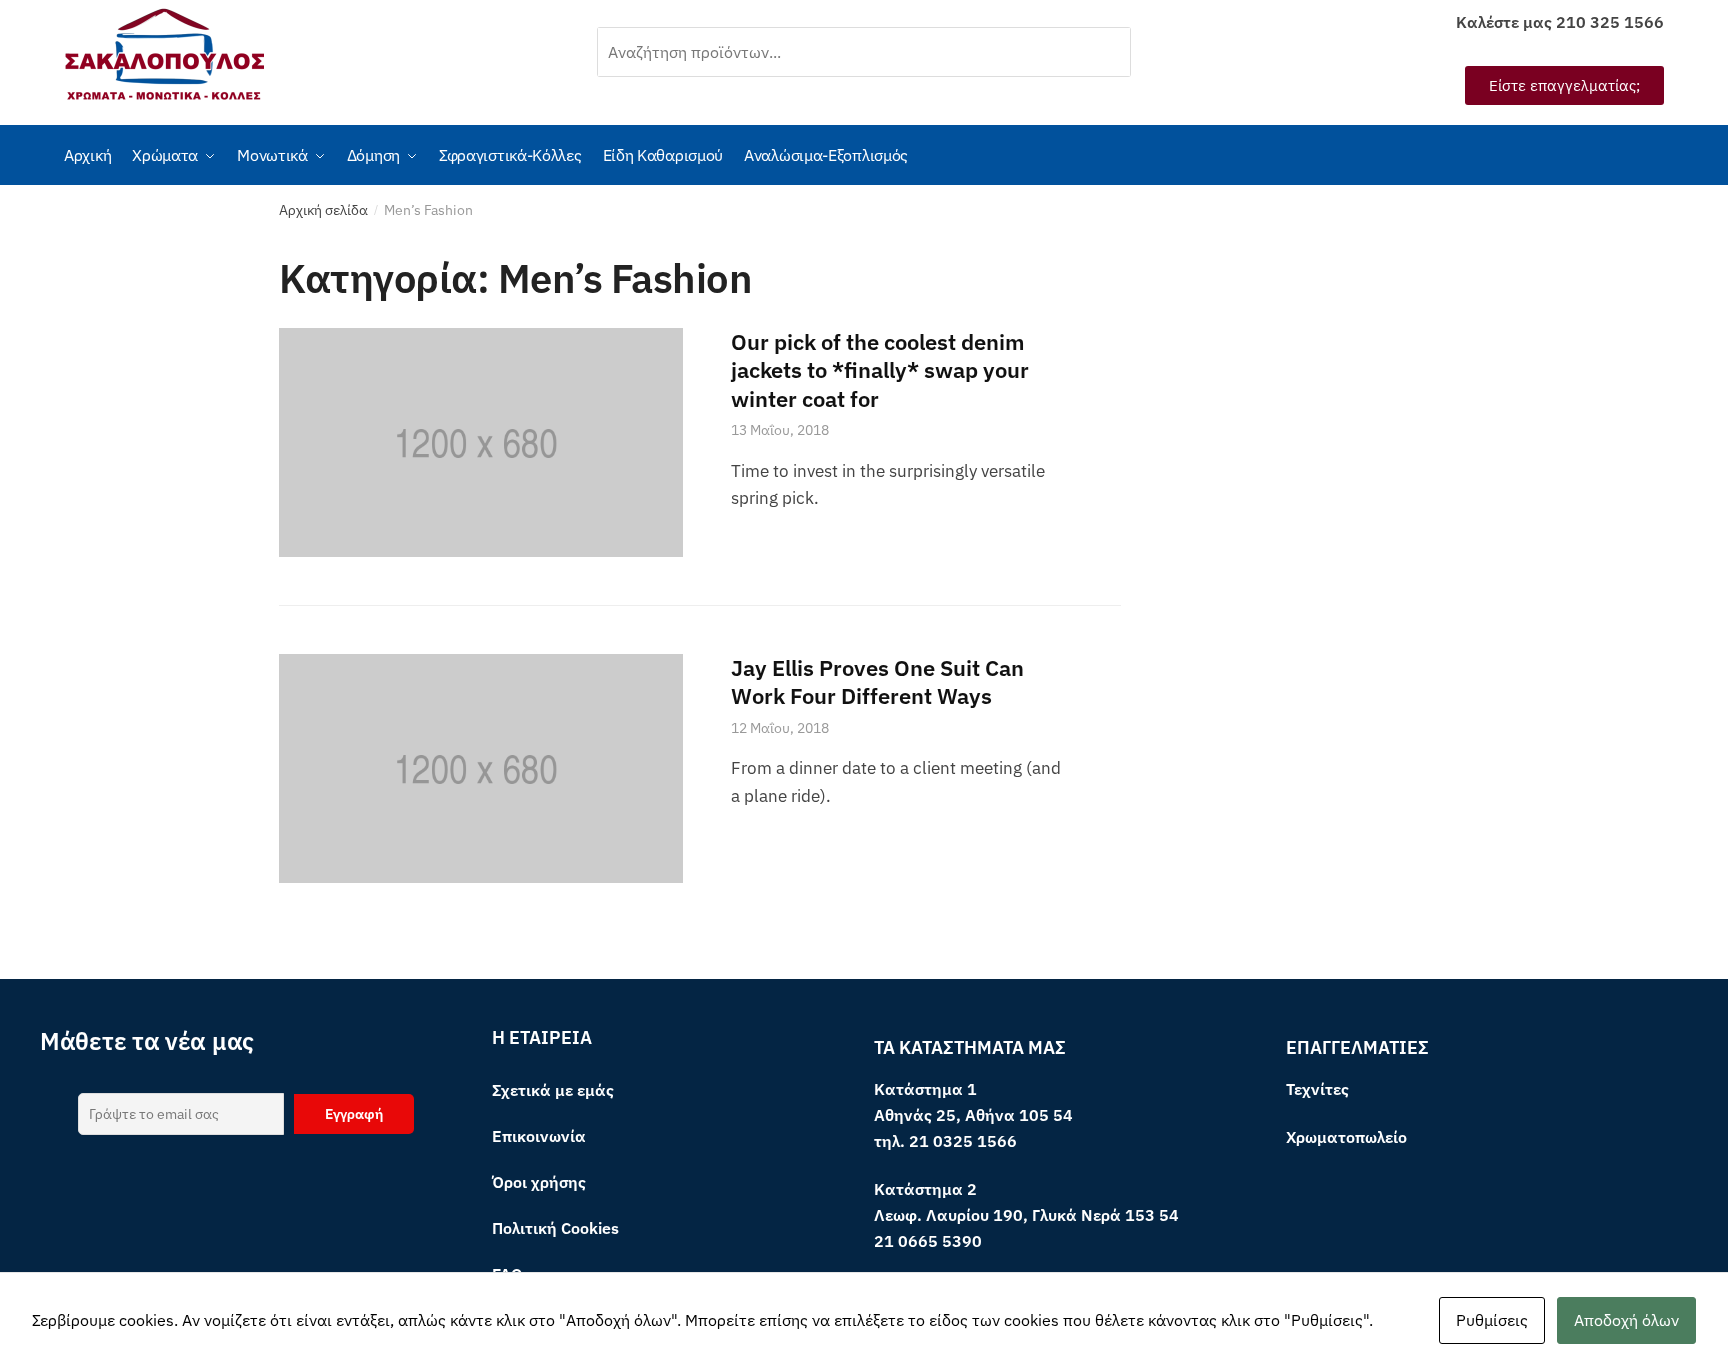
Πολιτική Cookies (555, 1228)
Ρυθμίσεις (1492, 1320)
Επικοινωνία (539, 1136)
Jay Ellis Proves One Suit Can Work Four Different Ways (877, 682)
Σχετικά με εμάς (553, 1090)
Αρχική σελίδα (323, 210)
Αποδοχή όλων (1626, 1320)
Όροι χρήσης (539, 1182)
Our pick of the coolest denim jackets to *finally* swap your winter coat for (880, 370)
